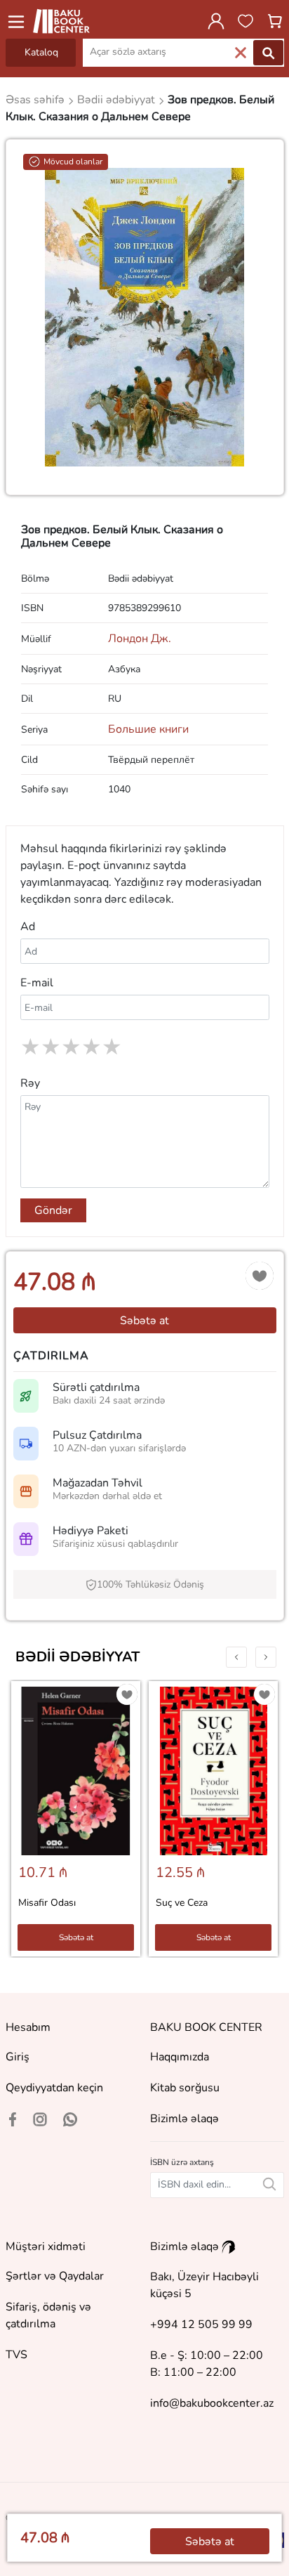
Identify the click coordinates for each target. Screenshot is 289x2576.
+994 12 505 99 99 (201, 2325)
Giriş (18, 2057)
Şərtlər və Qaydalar (55, 2276)
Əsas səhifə (36, 100)
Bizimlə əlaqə (184, 2119)
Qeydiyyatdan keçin (54, 2088)
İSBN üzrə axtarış (182, 2162)
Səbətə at (144, 1321)
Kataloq (41, 52)
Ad (28, 927)
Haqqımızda (180, 2057)
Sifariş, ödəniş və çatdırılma (48, 2315)
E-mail (37, 983)
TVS (16, 2355)
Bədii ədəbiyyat (78, 1657)
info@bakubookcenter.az (212, 2403)
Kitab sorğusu (185, 2088)
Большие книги (148, 729)
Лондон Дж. (140, 639)
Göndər (53, 1210)
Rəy (30, 1083)
